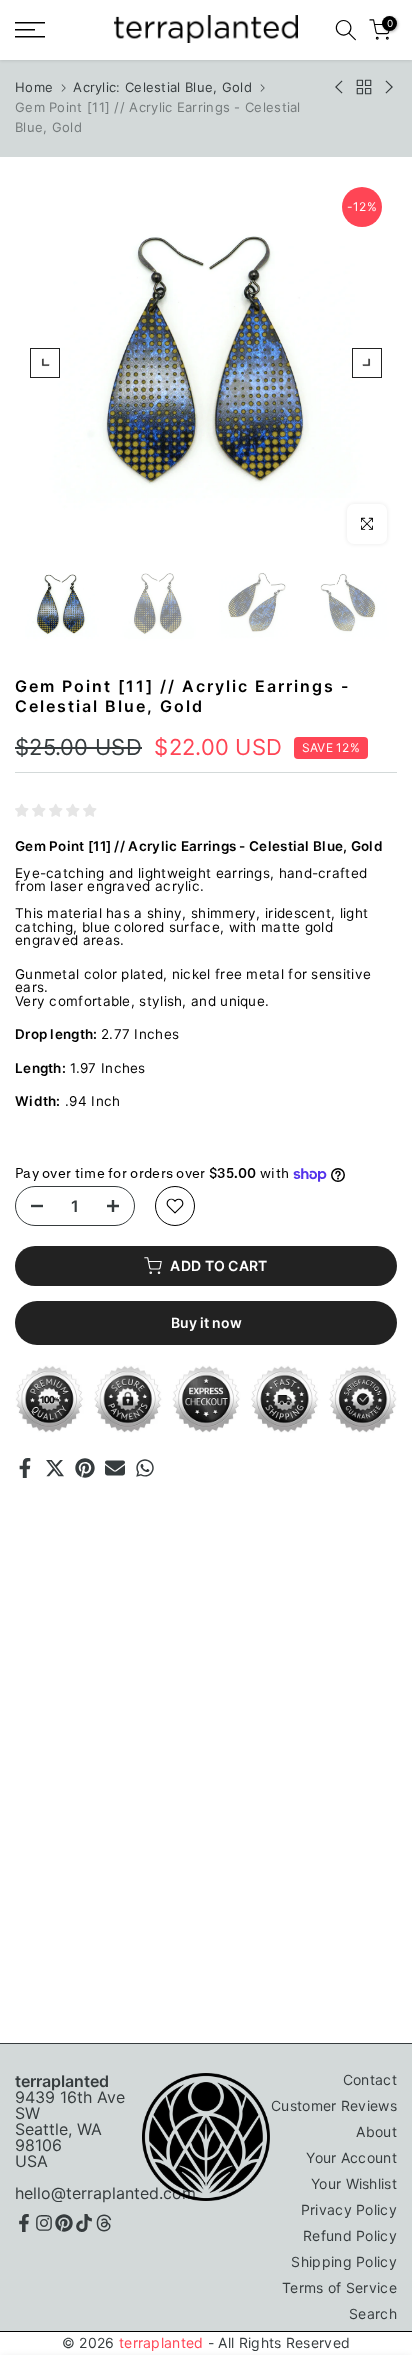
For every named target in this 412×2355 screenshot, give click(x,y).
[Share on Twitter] (55, 1468)
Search (373, 2313)
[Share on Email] (115, 1468)
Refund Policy (350, 2235)
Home (34, 87)
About (376, 2131)
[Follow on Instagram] (44, 2223)
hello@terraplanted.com (105, 2193)
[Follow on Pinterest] (64, 2223)
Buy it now (206, 1322)
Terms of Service (339, 2287)
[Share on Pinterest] (85, 1468)
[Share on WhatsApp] (145, 1468)
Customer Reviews (334, 2105)
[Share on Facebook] (25, 1468)
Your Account (351, 2157)
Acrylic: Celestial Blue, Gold (162, 87)
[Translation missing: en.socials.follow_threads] (104, 2223)
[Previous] (45, 363)
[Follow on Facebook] (24, 2223)
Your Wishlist (354, 2183)
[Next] (367, 363)
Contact (370, 2079)
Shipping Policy (344, 2261)
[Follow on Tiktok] (84, 2223)
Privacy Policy (349, 2209)
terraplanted (161, 2342)
